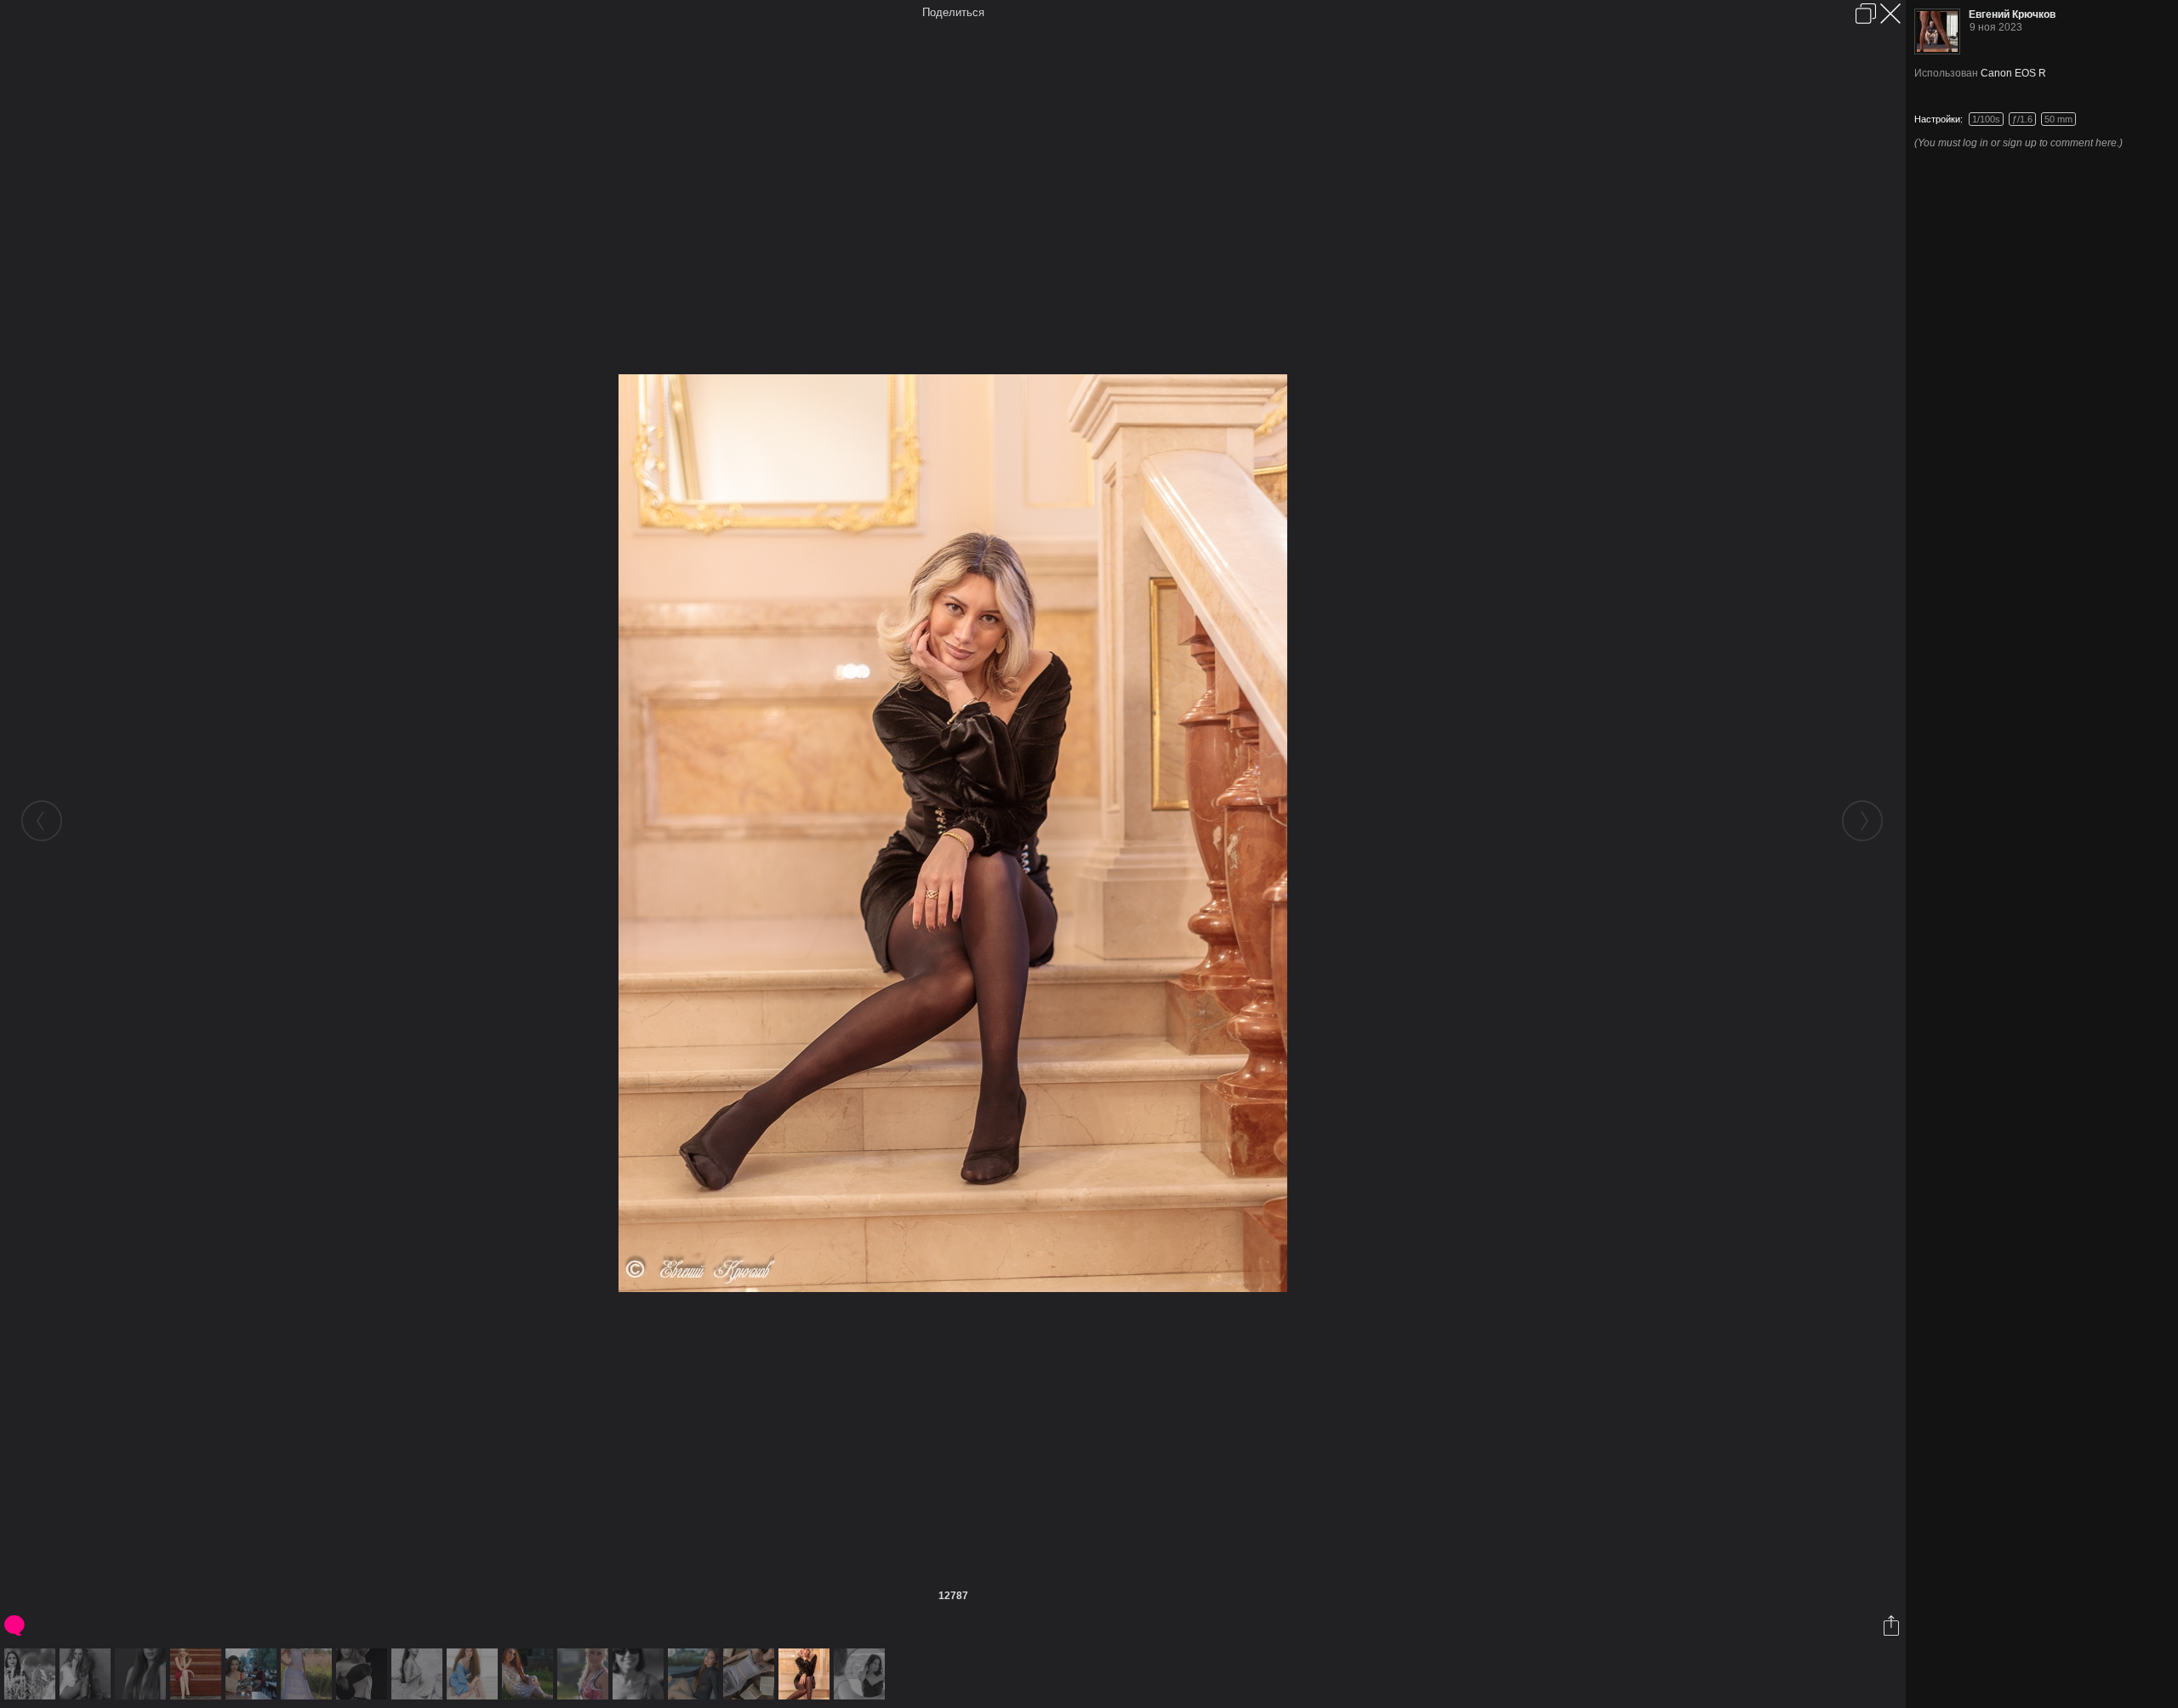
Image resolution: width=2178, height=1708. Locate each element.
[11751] (253, 1674)
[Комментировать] (16, 1625)
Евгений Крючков (2012, 14)
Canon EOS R (2013, 73)
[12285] (751, 1674)
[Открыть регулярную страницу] (1866, 14)
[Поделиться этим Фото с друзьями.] (1893, 1625)
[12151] (585, 1674)
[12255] (696, 1674)
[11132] (87, 1674)
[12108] (530, 1674)
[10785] (32, 1674)
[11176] (143, 1674)
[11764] (308, 1674)
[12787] (806, 1674)
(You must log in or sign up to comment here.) (2018, 143)
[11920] (474, 1674)
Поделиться (953, 12)
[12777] (861, 1674)
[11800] (364, 1674)
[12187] (640, 1674)
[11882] (419, 1674)
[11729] (198, 1674)
